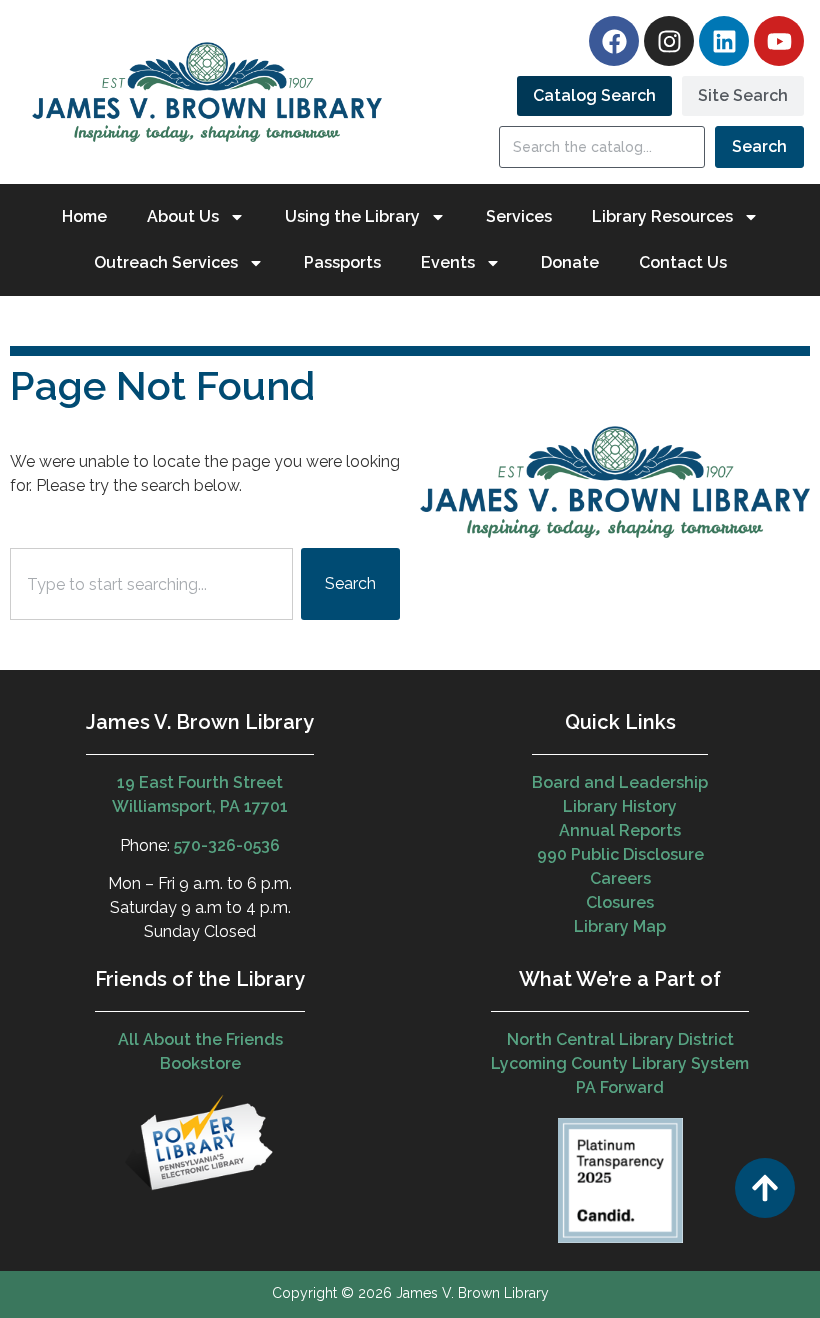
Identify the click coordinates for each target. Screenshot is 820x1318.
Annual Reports (620, 830)
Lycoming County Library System (620, 1063)
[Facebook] (614, 41)
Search (759, 146)
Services (519, 216)
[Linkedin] (724, 41)
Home (84, 216)
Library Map (620, 926)
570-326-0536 (227, 845)
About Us (183, 216)
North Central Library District (620, 1039)
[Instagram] (669, 41)
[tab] (594, 96)
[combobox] (151, 584)
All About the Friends (200, 1039)
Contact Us (683, 262)
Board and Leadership (620, 782)
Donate (570, 262)
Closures (620, 902)
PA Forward (620, 1087)
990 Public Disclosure (620, 854)
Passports (342, 262)
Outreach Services (166, 262)
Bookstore (200, 1063)
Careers (620, 878)
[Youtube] (779, 41)
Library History (620, 806)
